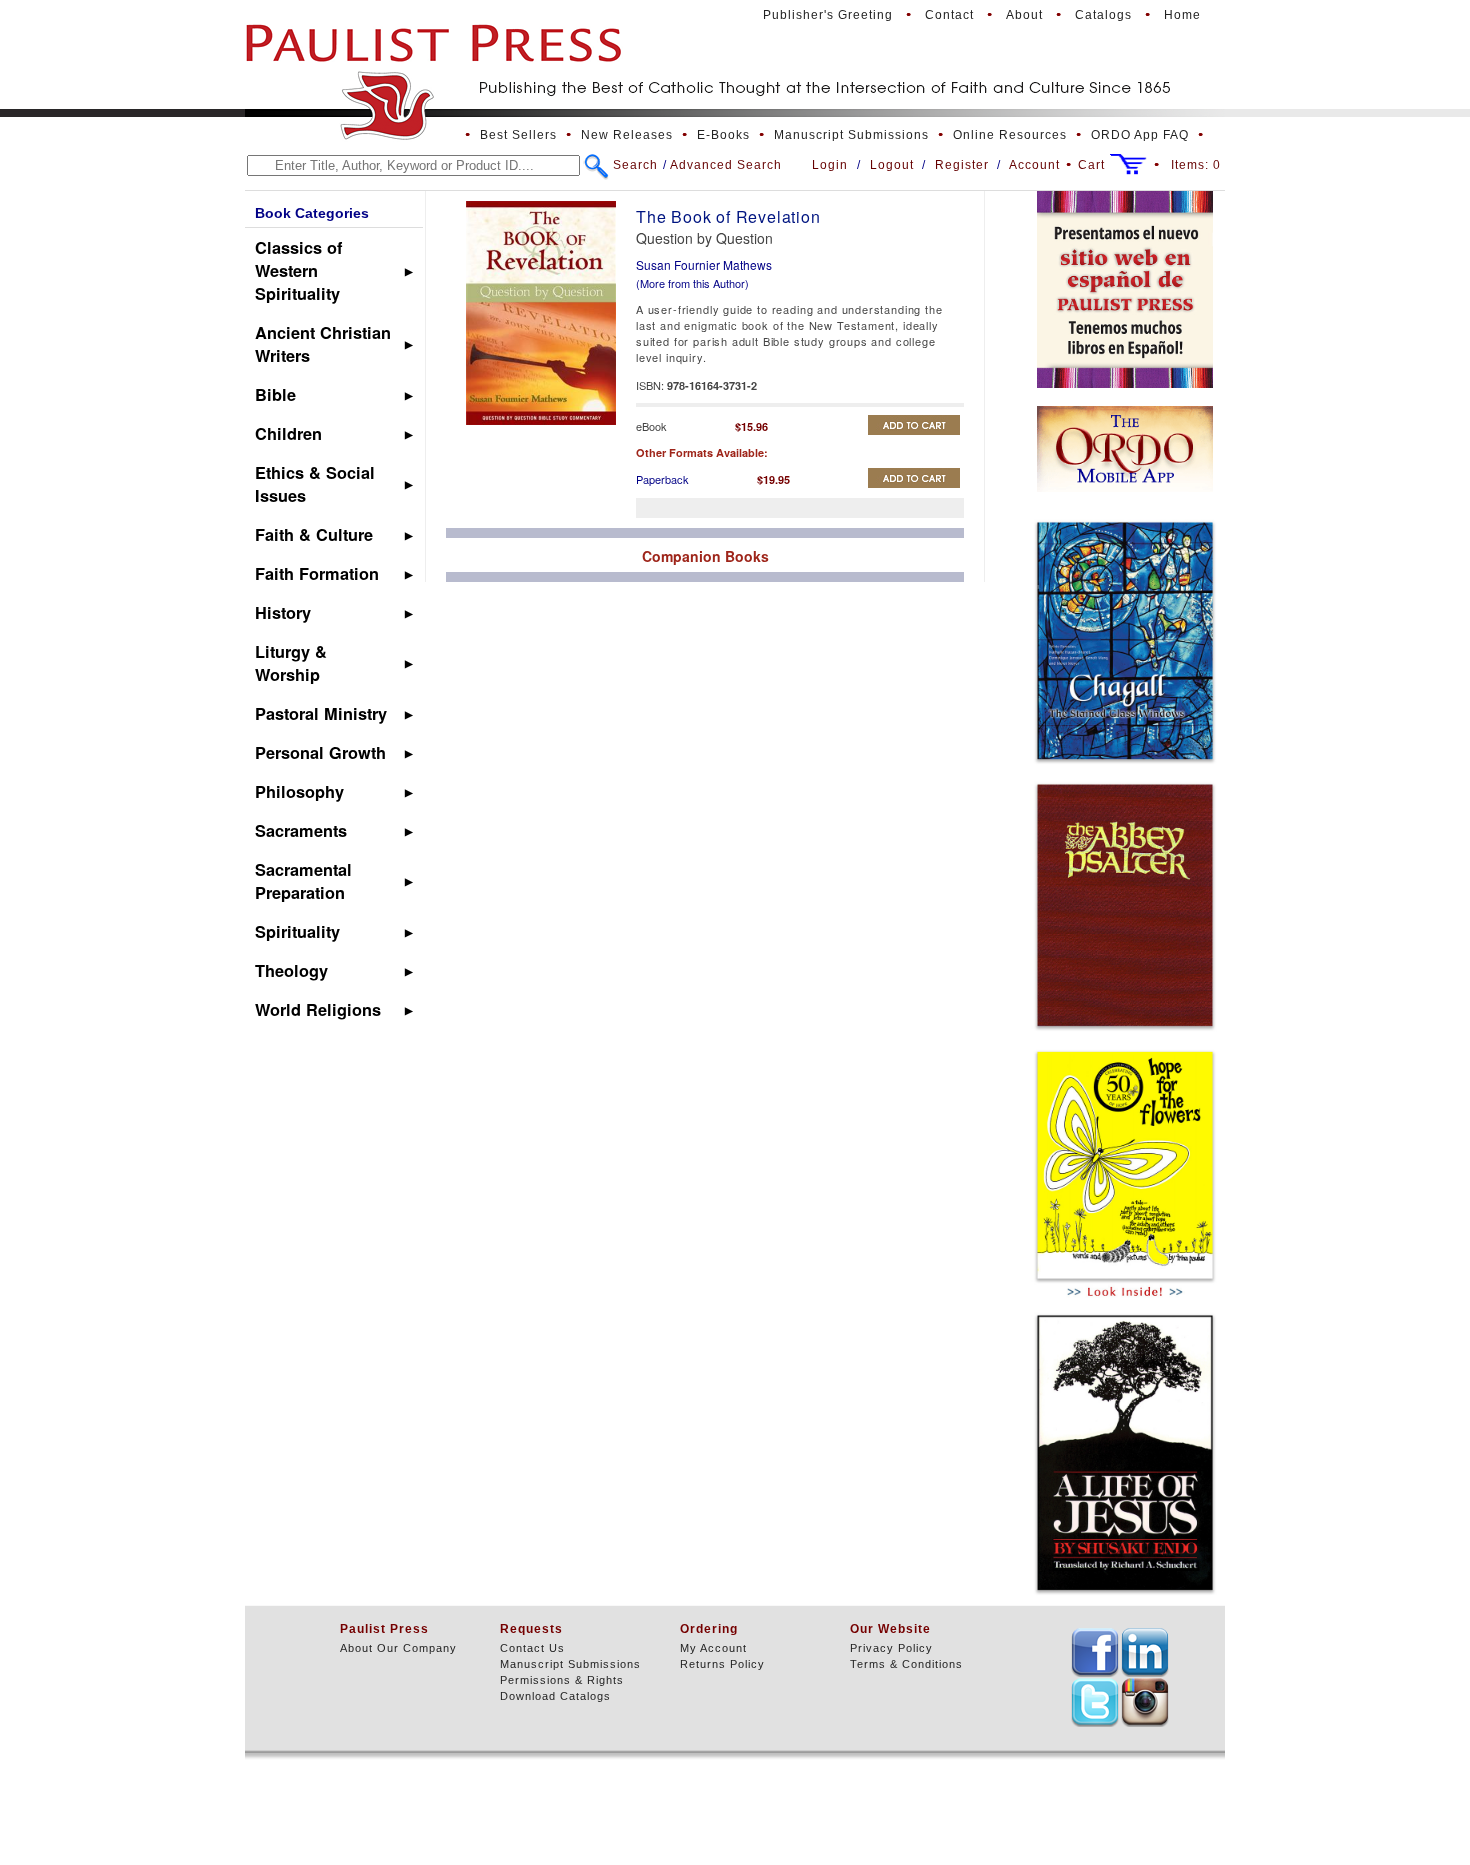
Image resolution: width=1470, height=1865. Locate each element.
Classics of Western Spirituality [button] (298, 270)
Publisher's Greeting (828, 15)
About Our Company (398, 1648)
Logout (892, 165)
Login (830, 165)
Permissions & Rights (562, 1680)
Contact (949, 15)
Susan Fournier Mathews (704, 264)
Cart (1091, 165)
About (1024, 15)
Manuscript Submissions (851, 135)
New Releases (627, 135)
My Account (713, 1648)
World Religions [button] (318, 1009)
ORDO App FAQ (1140, 135)
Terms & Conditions (906, 1664)
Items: (1196, 165)
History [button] (283, 612)
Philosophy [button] (299, 791)
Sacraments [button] (301, 830)
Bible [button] (275, 394)
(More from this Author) (692, 283)
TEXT (1095, 1652)
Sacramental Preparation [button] (303, 881)
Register (962, 165)
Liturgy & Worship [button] (291, 663)
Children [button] (288, 433)
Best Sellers (518, 135)
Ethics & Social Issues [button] (315, 484)
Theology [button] (291, 970)
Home (1182, 15)
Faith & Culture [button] (314, 534)
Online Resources (1010, 135)
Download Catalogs (555, 1696)
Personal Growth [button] (320, 752)
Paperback (662, 479)
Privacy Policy (891, 1648)
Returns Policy (722, 1664)
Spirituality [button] (297, 931)
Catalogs (1103, 15)
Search (635, 165)
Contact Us (532, 1648)
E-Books (723, 135)
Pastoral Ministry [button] (321, 713)
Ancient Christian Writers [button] (323, 344)
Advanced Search (726, 165)
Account (1034, 165)
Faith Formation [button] (317, 573)
